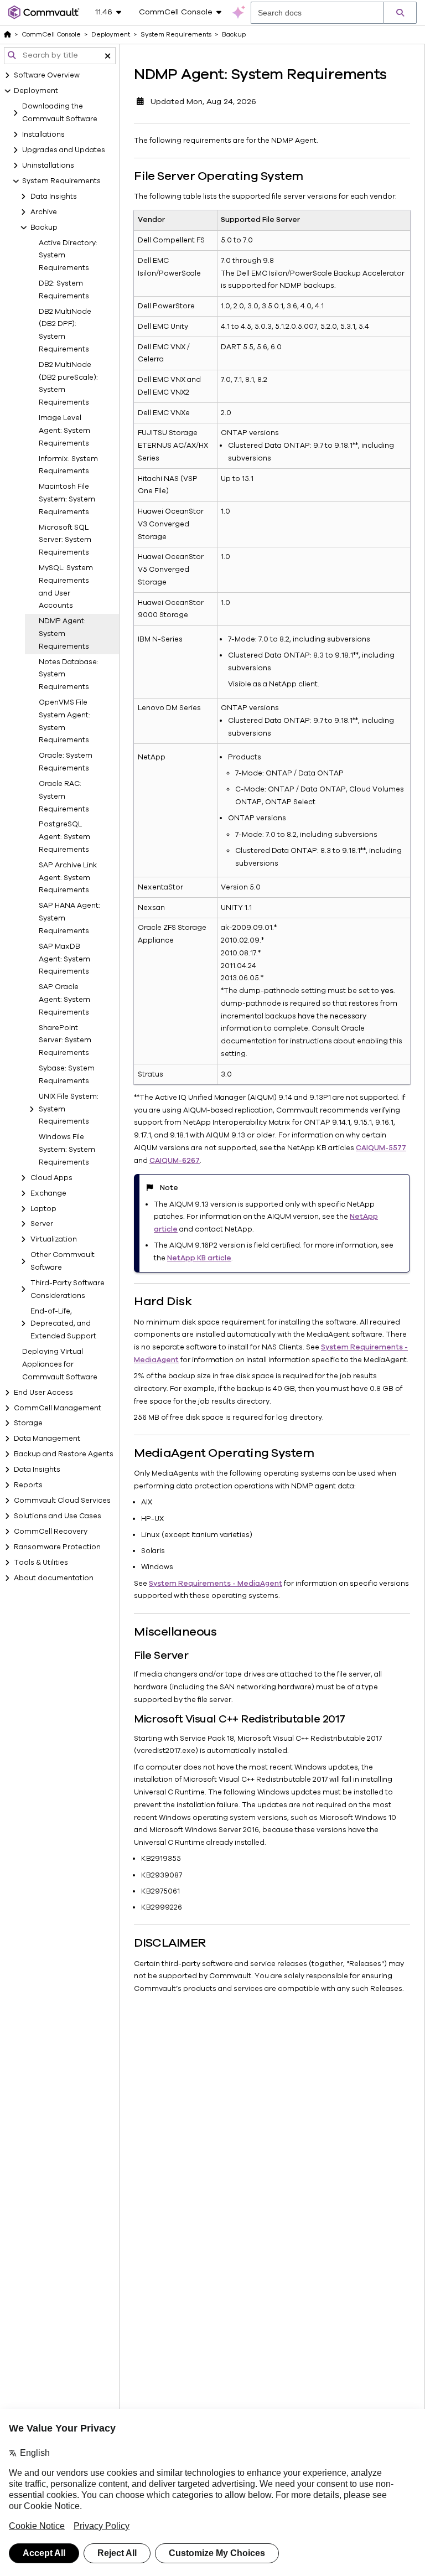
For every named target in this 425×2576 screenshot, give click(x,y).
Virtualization (54, 1239)
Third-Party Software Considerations (68, 1289)
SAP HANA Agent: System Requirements (69, 918)
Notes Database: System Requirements (69, 675)
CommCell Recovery (51, 1532)
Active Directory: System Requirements (68, 256)
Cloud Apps (51, 1178)
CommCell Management (58, 1408)
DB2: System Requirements (64, 290)
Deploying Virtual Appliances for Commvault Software (60, 1364)
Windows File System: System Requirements (67, 1150)
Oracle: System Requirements (66, 762)
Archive (44, 212)
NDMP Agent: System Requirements (64, 634)
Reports (28, 1485)
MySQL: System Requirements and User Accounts (66, 587)
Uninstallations (48, 165)
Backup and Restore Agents (64, 1454)
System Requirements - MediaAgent (216, 1584)
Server (42, 1224)
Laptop (43, 1209)
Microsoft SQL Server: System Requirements (65, 540)
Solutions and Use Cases (58, 1516)
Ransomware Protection (57, 1547)
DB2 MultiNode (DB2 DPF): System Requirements (65, 330)
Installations (43, 135)
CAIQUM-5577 (381, 1148)
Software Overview (47, 75)
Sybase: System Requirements (67, 1075)
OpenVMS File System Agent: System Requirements (64, 721)
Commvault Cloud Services (62, 1501)
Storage (28, 1423)
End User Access (43, 1393)
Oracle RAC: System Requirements (64, 796)
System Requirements (61, 181)
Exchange (48, 1193)
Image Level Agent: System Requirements (64, 431)
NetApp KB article (199, 1258)
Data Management (47, 1439)
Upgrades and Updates (64, 150)
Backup (44, 227)
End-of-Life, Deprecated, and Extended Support (63, 1324)
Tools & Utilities (41, 1563)
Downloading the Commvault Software (60, 113)
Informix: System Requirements (68, 465)
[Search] (400, 13)
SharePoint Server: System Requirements (65, 1041)
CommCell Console (51, 34)
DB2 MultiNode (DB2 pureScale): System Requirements (68, 384)
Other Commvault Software (63, 1261)
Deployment (36, 91)
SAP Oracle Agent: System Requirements (64, 1000)
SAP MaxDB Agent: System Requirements (64, 959)
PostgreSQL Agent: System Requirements (64, 837)
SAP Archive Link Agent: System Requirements (68, 878)
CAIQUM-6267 (175, 1161)
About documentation (54, 1578)
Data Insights (54, 196)
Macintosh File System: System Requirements (67, 499)
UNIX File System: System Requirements (69, 1109)
